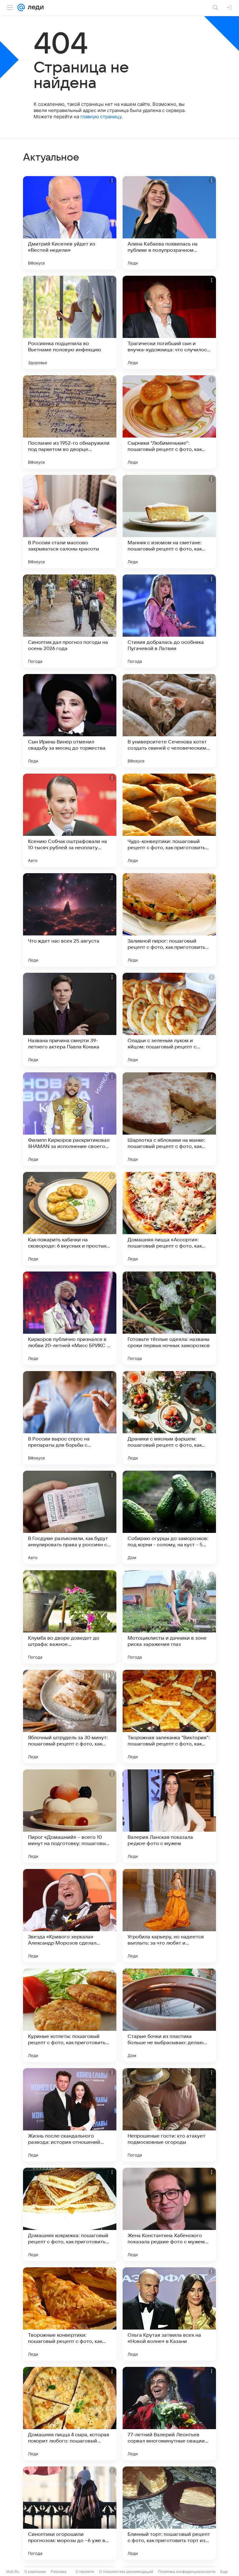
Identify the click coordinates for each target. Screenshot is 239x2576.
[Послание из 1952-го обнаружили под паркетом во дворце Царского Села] (70, 422)
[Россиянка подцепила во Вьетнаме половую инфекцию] (70, 322)
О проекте (85, 2571)
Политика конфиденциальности (187, 2571)
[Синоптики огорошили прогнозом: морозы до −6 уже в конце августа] (70, 2513)
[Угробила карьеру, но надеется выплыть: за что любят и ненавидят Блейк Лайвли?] (169, 1916)
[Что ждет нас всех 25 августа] (70, 920)
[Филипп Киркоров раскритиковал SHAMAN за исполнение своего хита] (70, 1119)
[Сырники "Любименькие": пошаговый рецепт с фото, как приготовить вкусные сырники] (169, 422)
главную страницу (101, 117)
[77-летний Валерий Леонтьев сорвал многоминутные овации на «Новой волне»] (169, 2414)
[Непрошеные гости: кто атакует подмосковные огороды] (169, 2115)
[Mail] (21, 7)
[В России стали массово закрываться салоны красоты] (70, 522)
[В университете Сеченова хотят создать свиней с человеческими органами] (169, 721)
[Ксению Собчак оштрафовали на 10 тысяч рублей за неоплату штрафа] (70, 820)
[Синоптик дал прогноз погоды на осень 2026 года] (70, 621)
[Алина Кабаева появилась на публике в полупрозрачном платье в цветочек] (169, 223)
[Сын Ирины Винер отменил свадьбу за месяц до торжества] (70, 721)
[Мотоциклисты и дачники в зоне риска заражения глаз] (169, 1617)
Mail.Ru (13, 2571)
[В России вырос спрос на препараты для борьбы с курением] (70, 1418)
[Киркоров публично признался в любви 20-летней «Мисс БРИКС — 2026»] (70, 1318)
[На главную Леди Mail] (34, 7)
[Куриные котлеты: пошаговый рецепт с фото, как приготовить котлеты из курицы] (70, 2015)
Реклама (59, 2571)
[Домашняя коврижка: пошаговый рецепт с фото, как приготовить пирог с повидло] (70, 2214)
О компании (35, 2571)
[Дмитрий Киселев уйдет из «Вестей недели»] (70, 223)
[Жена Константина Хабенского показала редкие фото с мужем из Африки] (169, 2214)
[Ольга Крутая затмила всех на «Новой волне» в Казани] (169, 2314)
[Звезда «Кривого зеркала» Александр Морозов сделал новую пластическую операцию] (70, 1916)
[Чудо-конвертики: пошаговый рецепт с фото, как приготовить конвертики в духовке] (169, 820)
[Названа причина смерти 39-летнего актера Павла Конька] (70, 1019)
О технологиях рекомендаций (126, 2571)
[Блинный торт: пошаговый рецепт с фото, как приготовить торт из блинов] (169, 2513)
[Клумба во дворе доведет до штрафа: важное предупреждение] (70, 1617)
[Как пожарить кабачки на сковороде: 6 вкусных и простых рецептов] (70, 1219)
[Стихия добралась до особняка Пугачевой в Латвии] (169, 621)
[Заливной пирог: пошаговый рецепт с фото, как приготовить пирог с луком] (169, 920)
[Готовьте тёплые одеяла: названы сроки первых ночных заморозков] (169, 1318)
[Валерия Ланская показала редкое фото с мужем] (169, 1816)
